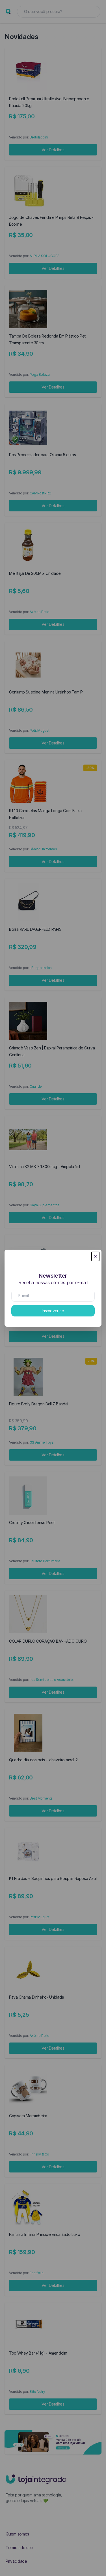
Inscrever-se (53, 1311)
